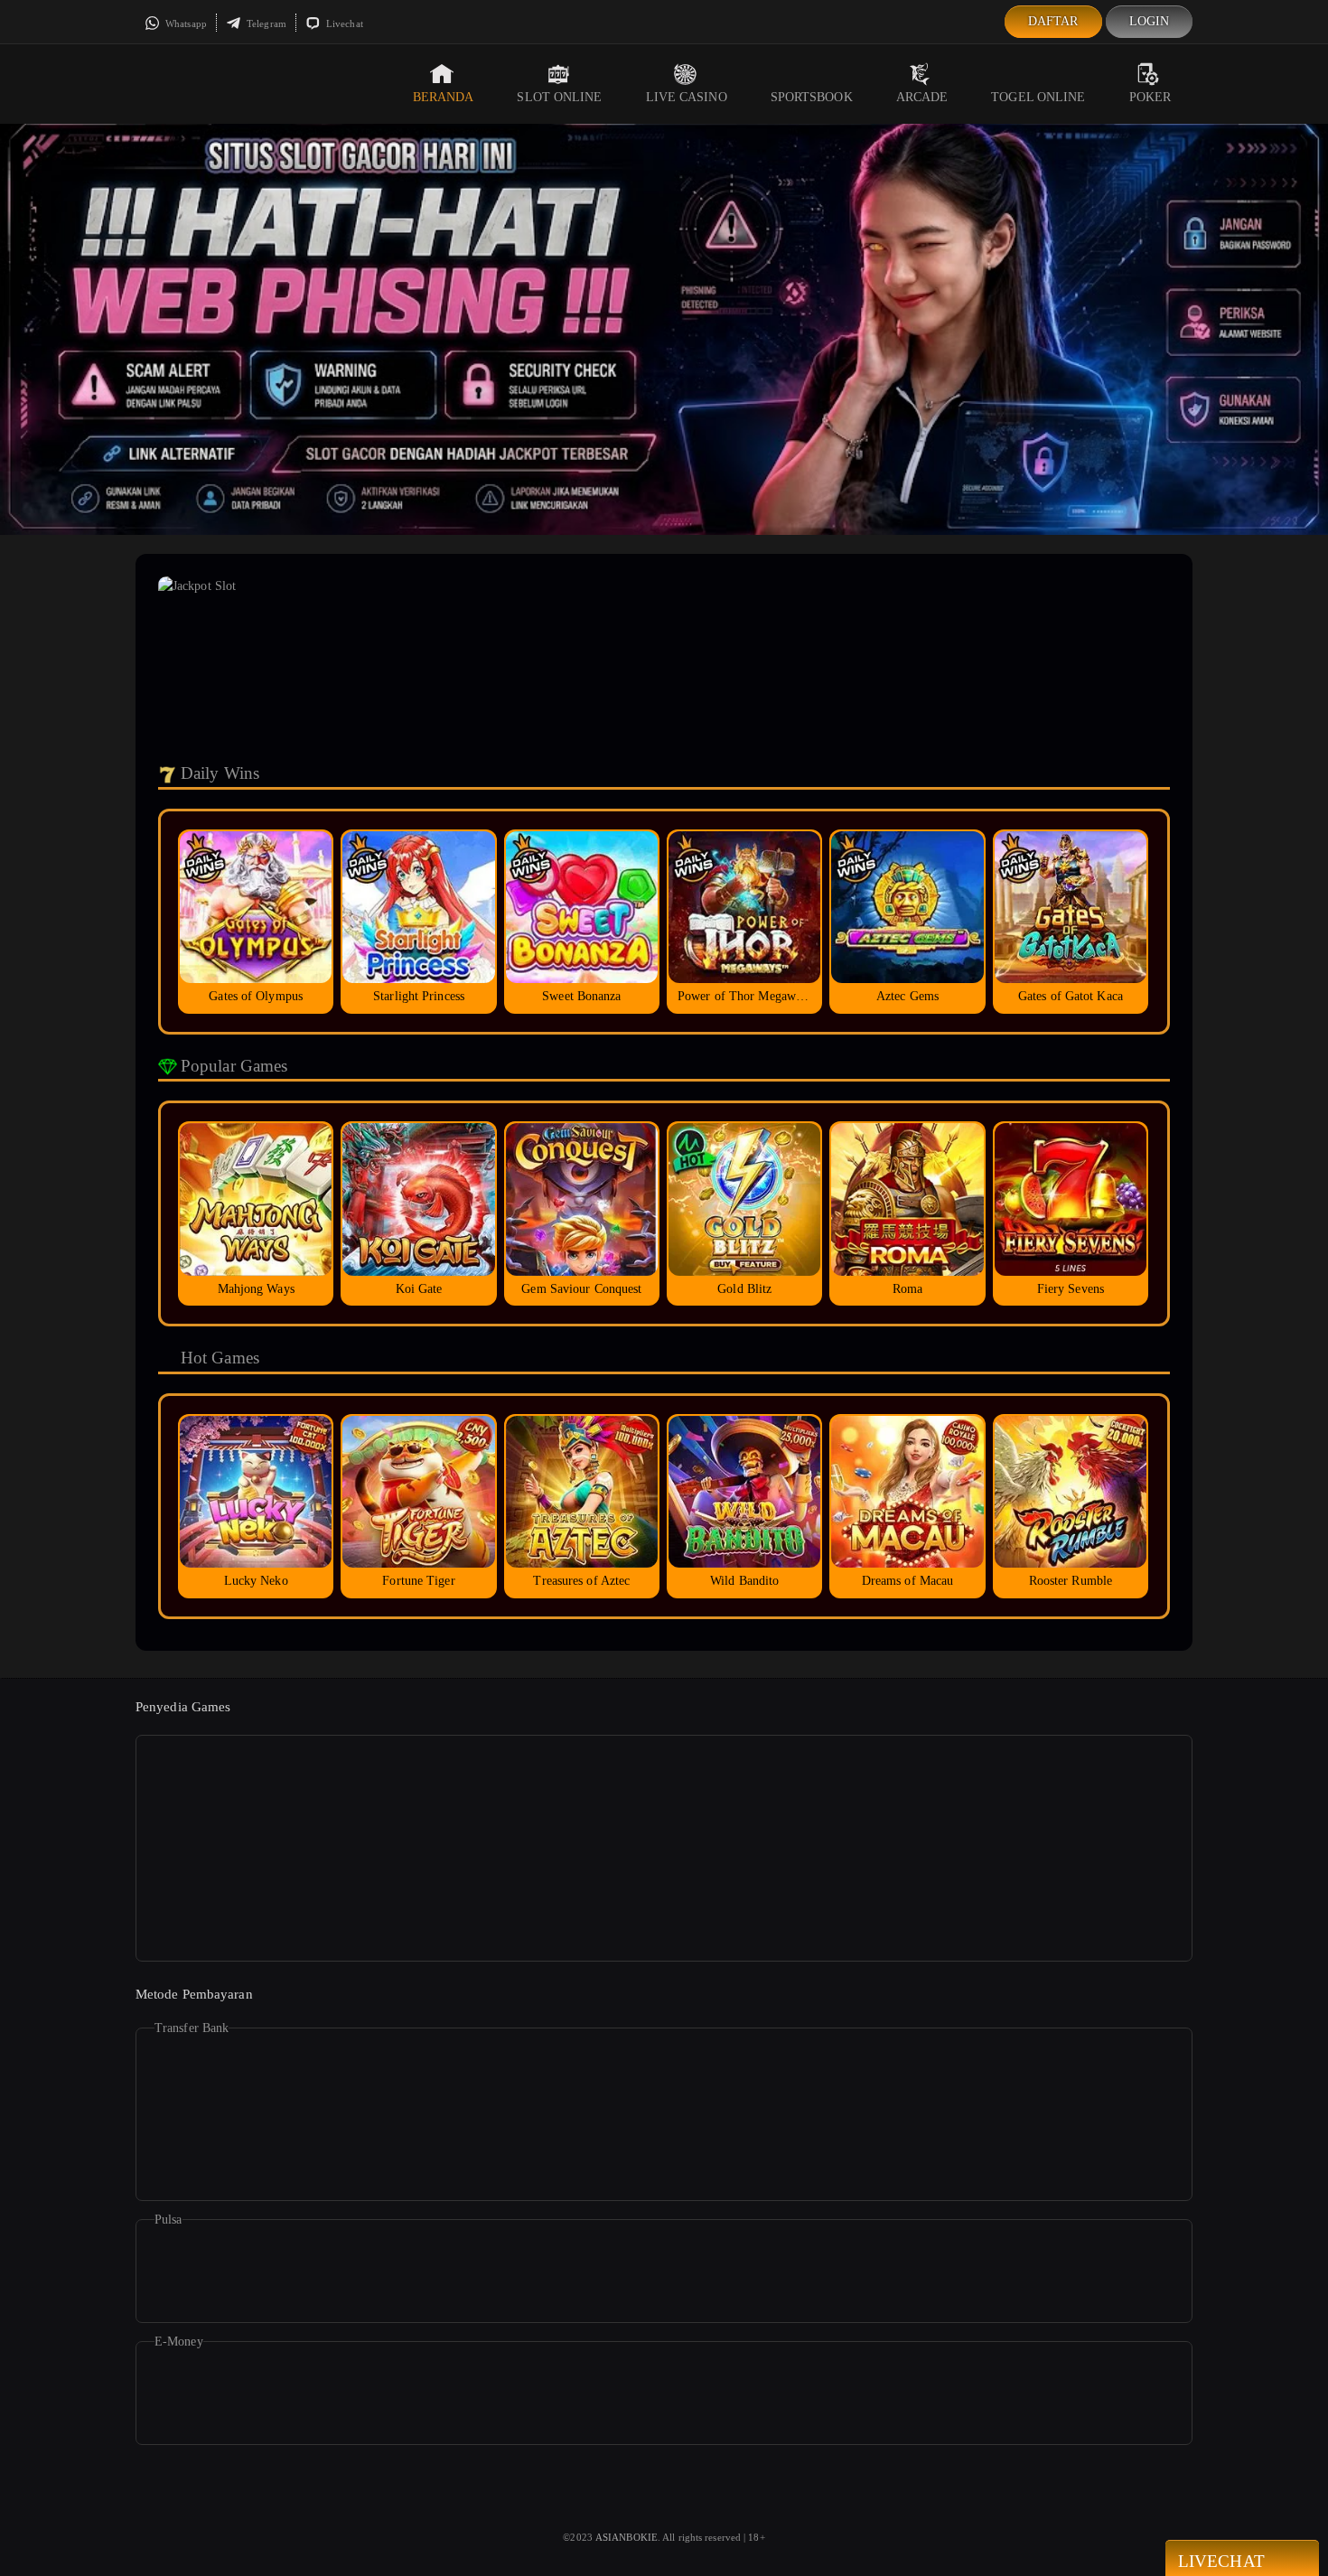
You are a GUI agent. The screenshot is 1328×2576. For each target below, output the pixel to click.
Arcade (922, 97)
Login (1150, 21)
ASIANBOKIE (627, 2537)
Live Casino (687, 97)
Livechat (343, 23)
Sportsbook (812, 97)
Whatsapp (185, 23)
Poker (1150, 97)
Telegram (265, 23)
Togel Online (1038, 97)
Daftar (1053, 21)
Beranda (444, 97)
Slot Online (559, 97)
